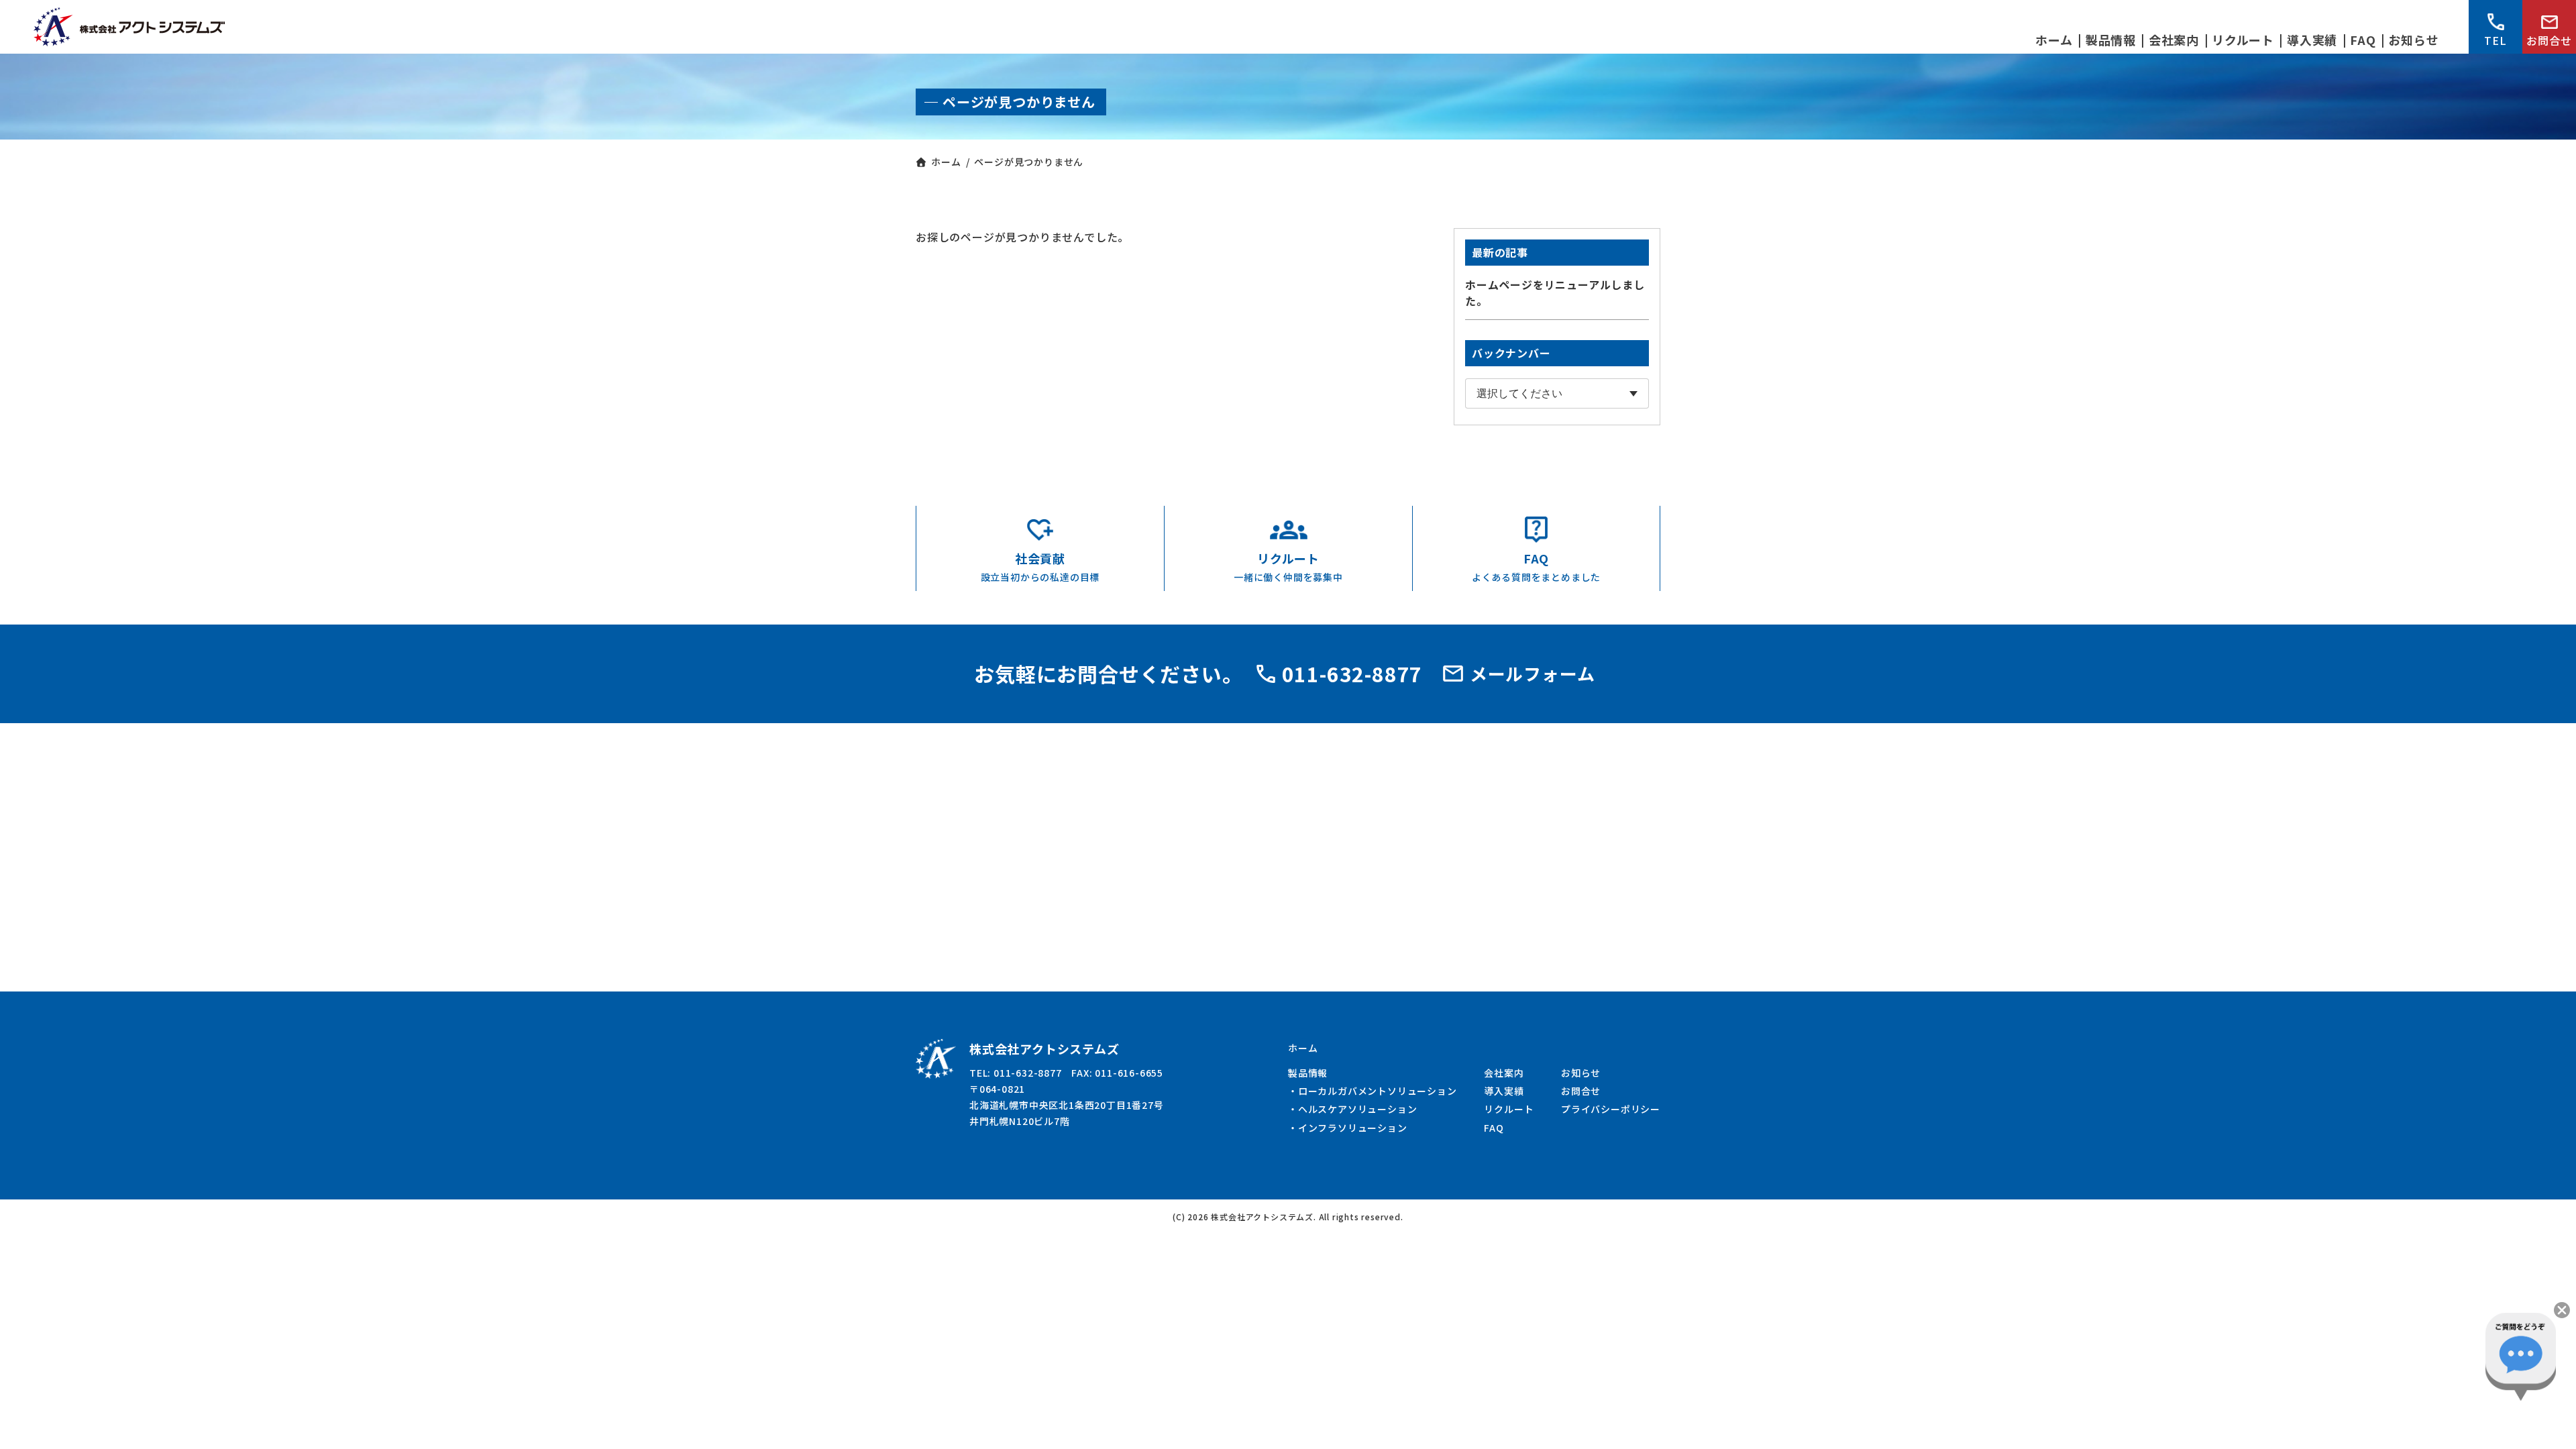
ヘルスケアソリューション (1358, 1109)
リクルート (1509, 1109)
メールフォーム (1533, 673)
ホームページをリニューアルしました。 (1555, 292)
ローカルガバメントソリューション (1378, 1091)
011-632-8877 (1352, 674)
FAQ (1494, 1128)
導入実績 (1504, 1091)
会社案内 (1504, 1073)
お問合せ (2549, 40)
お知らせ (1581, 1073)
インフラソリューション (1353, 1128)
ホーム (1303, 1048)
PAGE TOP (2550, 1426)
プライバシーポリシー (1611, 1109)
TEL (2495, 40)
